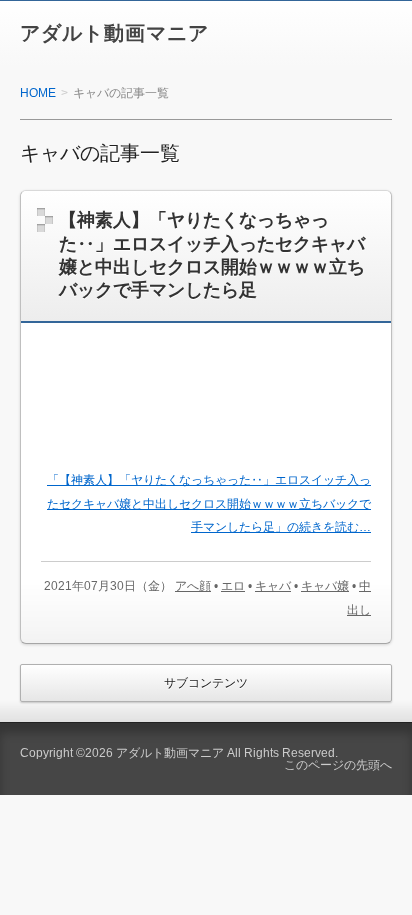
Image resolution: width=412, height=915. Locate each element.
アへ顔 (193, 586)
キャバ (273, 586)
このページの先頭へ (338, 765)
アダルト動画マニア (114, 33)
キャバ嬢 (325, 586)
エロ (233, 586)
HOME (38, 93)
